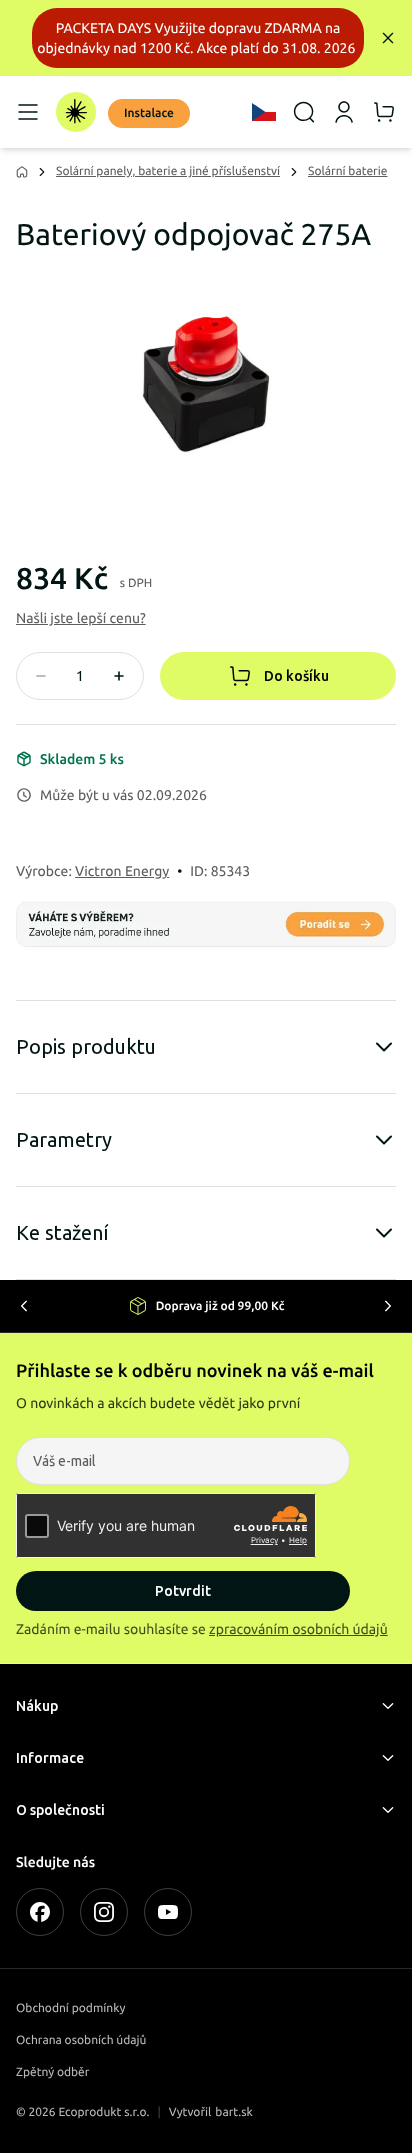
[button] (81, 618)
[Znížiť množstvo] (41, 676)
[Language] (264, 112)
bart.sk (234, 2112)
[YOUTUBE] (168, 1912)
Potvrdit (183, 1591)
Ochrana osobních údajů (81, 2040)
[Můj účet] (344, 112)
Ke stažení (62, 1232)
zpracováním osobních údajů (298, 1629)
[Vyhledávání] (304, 112)
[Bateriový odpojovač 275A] (206, 384)
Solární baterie (347, 171)
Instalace (149, 113)
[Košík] (384, 112)
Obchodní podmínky (70, 2008)
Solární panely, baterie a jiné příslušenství (168, 171)
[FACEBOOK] (40, 1912)
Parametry (64, 1139)
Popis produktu (86, 1046)
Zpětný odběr (52, 2072)
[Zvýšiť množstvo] (119, 676)
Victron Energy (122, 871)
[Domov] (76, 112)
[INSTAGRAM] (104, 1912)
